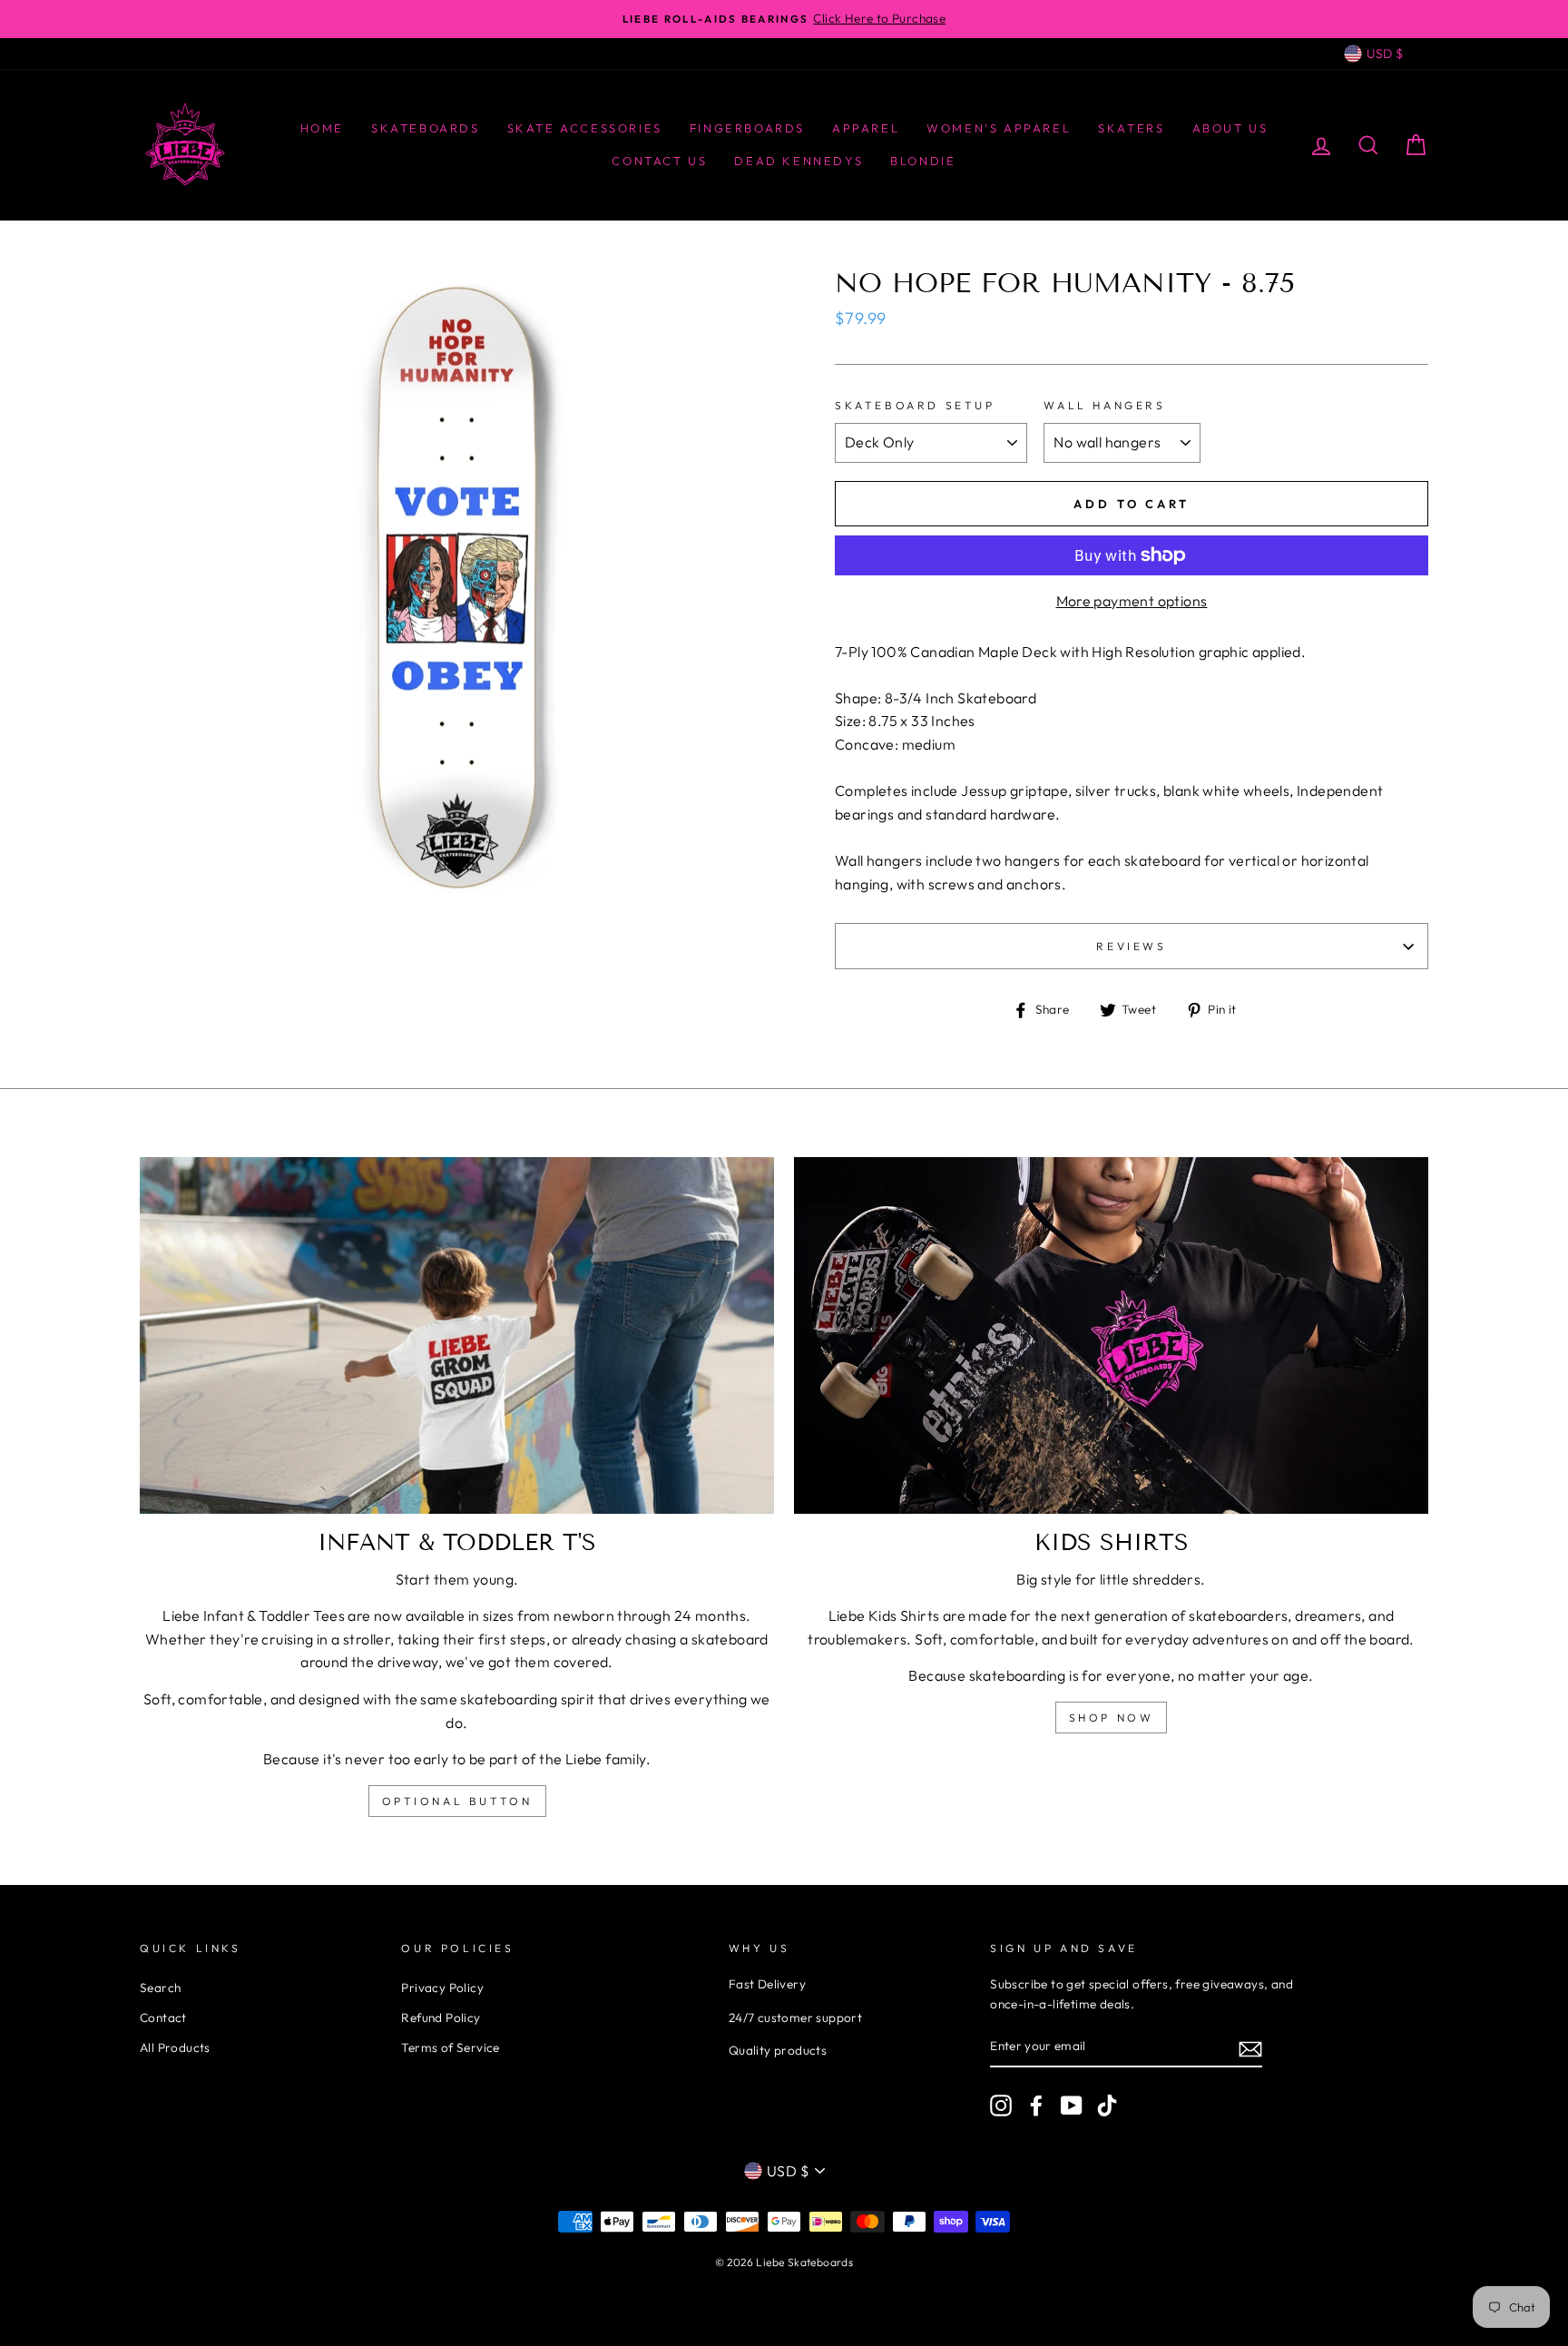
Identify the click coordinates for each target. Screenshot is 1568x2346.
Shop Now (1112, 1718)
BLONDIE (923, 161)
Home (322, 128)
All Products (175, 2047)
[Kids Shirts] (1111, 1335)
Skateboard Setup (915, 405)
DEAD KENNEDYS (799, 161)
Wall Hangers (1104, 405)
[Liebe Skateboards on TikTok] (1107, 2106)
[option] (784, 19)
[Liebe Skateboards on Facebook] (1036, 2106)
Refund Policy (441, 2017)
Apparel (866, 128)
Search (160, 1988)
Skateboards (426, 128)
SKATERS (1131, 128)
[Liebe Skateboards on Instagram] (1001, 2106)
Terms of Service (450, 2047)
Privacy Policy (442, 1988)
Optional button (457, 1801)
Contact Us (659, 161)
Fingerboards (747, 128)
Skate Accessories (585, 128)
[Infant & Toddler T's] (457, 1335)
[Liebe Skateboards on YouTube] (1072, 2106)
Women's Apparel (999, 128)
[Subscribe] (1250, 2047)
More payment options (1132, 601)
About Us (1230, 128)
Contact (163, 2017)
